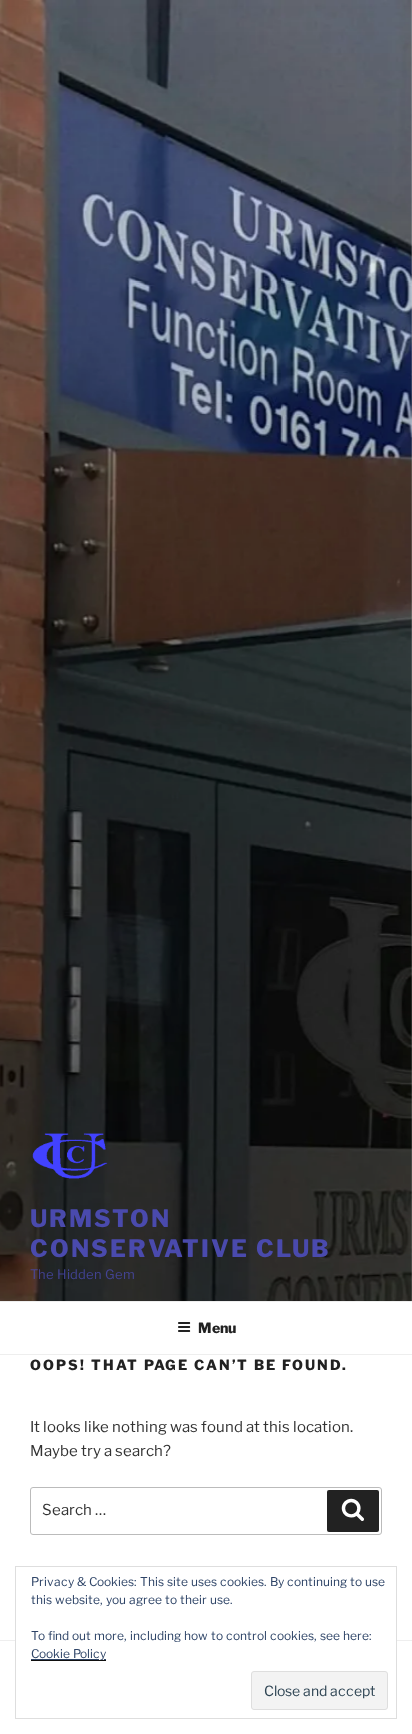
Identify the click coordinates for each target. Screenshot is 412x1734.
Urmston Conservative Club (180, 1233)
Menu (217, 1327)
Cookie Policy (68, 1653)
